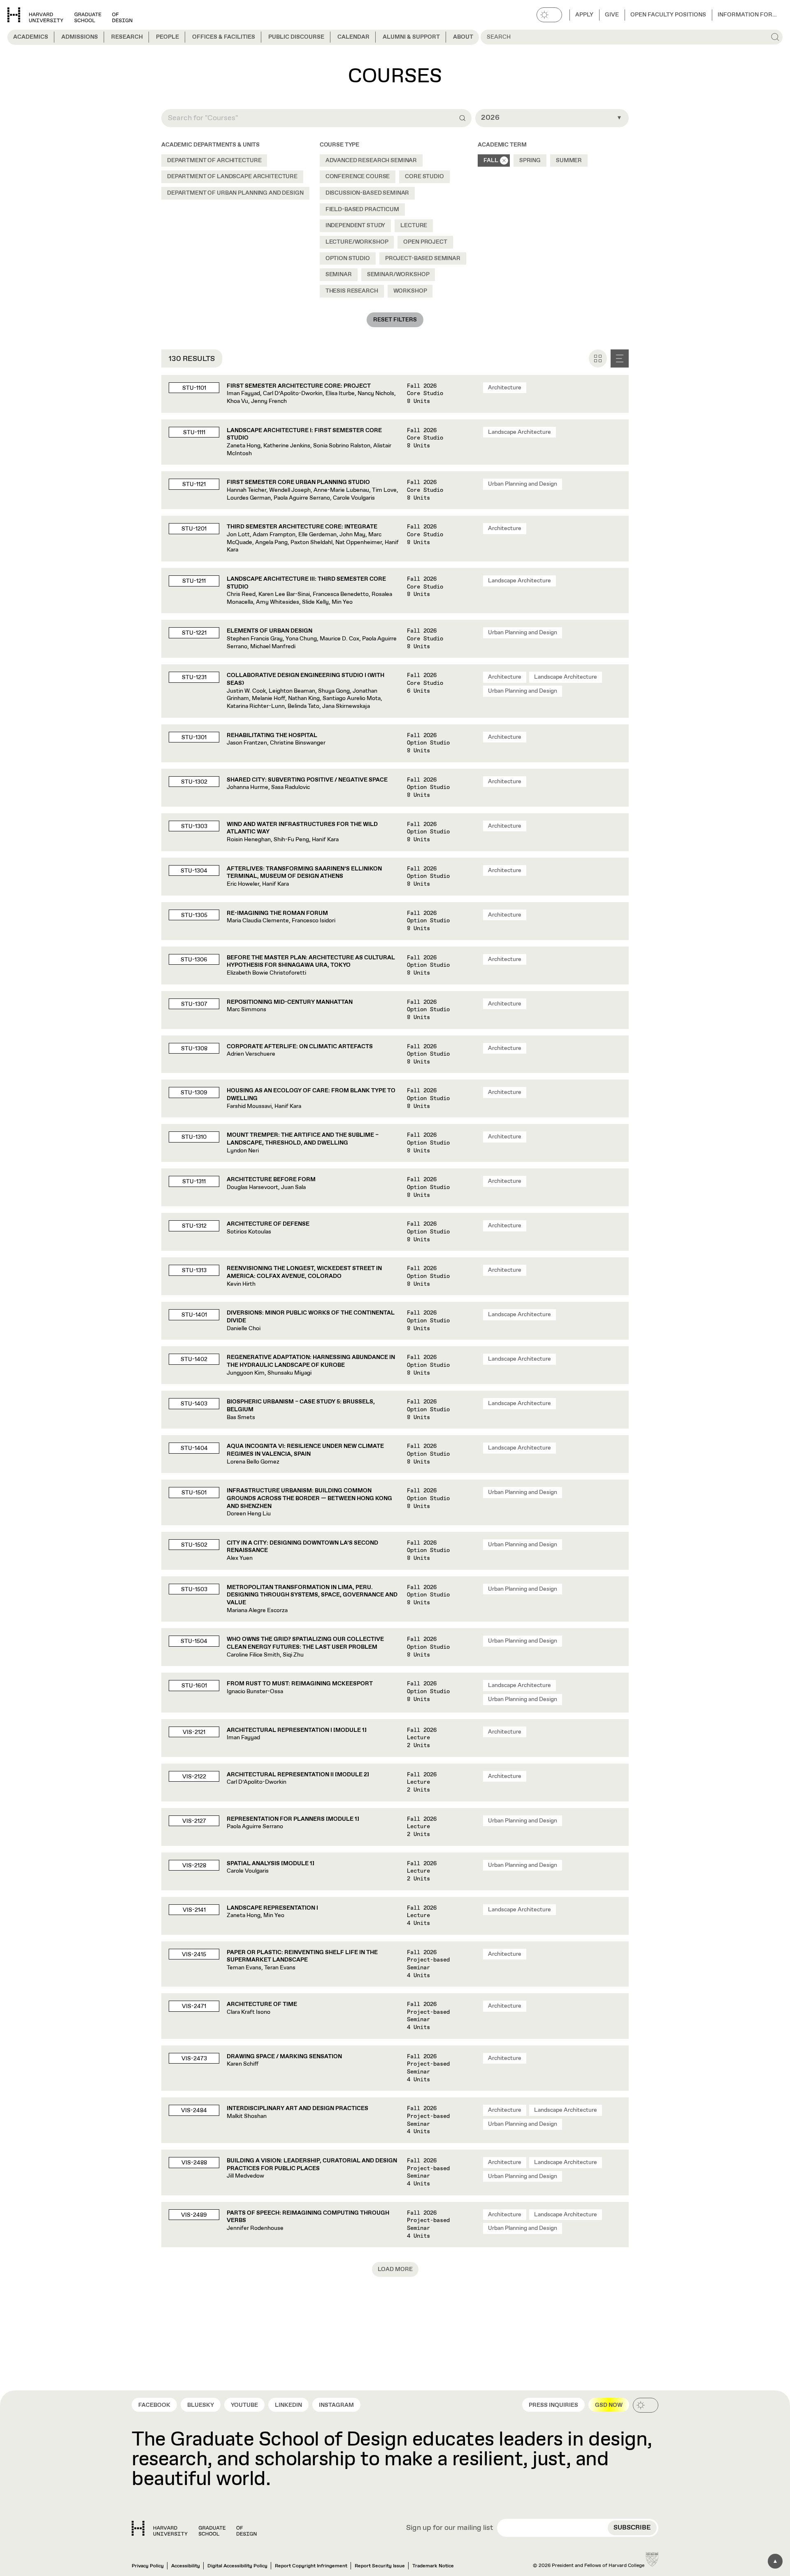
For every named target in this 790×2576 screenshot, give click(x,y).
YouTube (244, 2405)
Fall (491, 161)
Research (127, 37)
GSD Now (609, 2405)
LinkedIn (288, 2405)
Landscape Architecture (519, 432)
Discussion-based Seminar (367, 193)
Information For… (747, 15)
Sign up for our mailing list (450, 2528)
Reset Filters (395, 320)
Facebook (154, 2405)
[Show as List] (620, 358)
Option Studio (348, 258)
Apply (584, 15)
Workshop (410, 291)
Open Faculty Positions (668, 15)
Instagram (336, 2405)
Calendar (353, 37)
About (463, 37)
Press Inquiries (553, 2405)
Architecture (505, 388)
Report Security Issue (380, 2566)
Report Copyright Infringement (311, 2566)
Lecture (414, 226)
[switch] (549, 15)
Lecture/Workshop (357, 242)
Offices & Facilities (224, 37)
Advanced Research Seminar (371, 161)
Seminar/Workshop (398, 275)
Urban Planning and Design (523, 484)
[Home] (194, 2528)
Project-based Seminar (423, 258)
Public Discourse (296, 37)
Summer (569, 161)
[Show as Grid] (598, 358)
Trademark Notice (433, 2566)
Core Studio (424, 177)
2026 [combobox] (490, 118)
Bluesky (201, 2405)
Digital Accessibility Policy (237, 2566)
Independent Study (355, 226)
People (167, 37)
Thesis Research (352, 291)
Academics (31, 37)
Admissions (80, 37)
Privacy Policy (148, 2566)
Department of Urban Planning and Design (235, 193)
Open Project (425, 242)
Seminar (339, 275)
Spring (530, 161)
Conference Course (358, 177)
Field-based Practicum (362, 209)
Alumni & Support (411, 37)
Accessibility (186, 2566)
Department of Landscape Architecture (232, 177)
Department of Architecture (214, 161)
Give (612, 15)
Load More (395, 2269)
